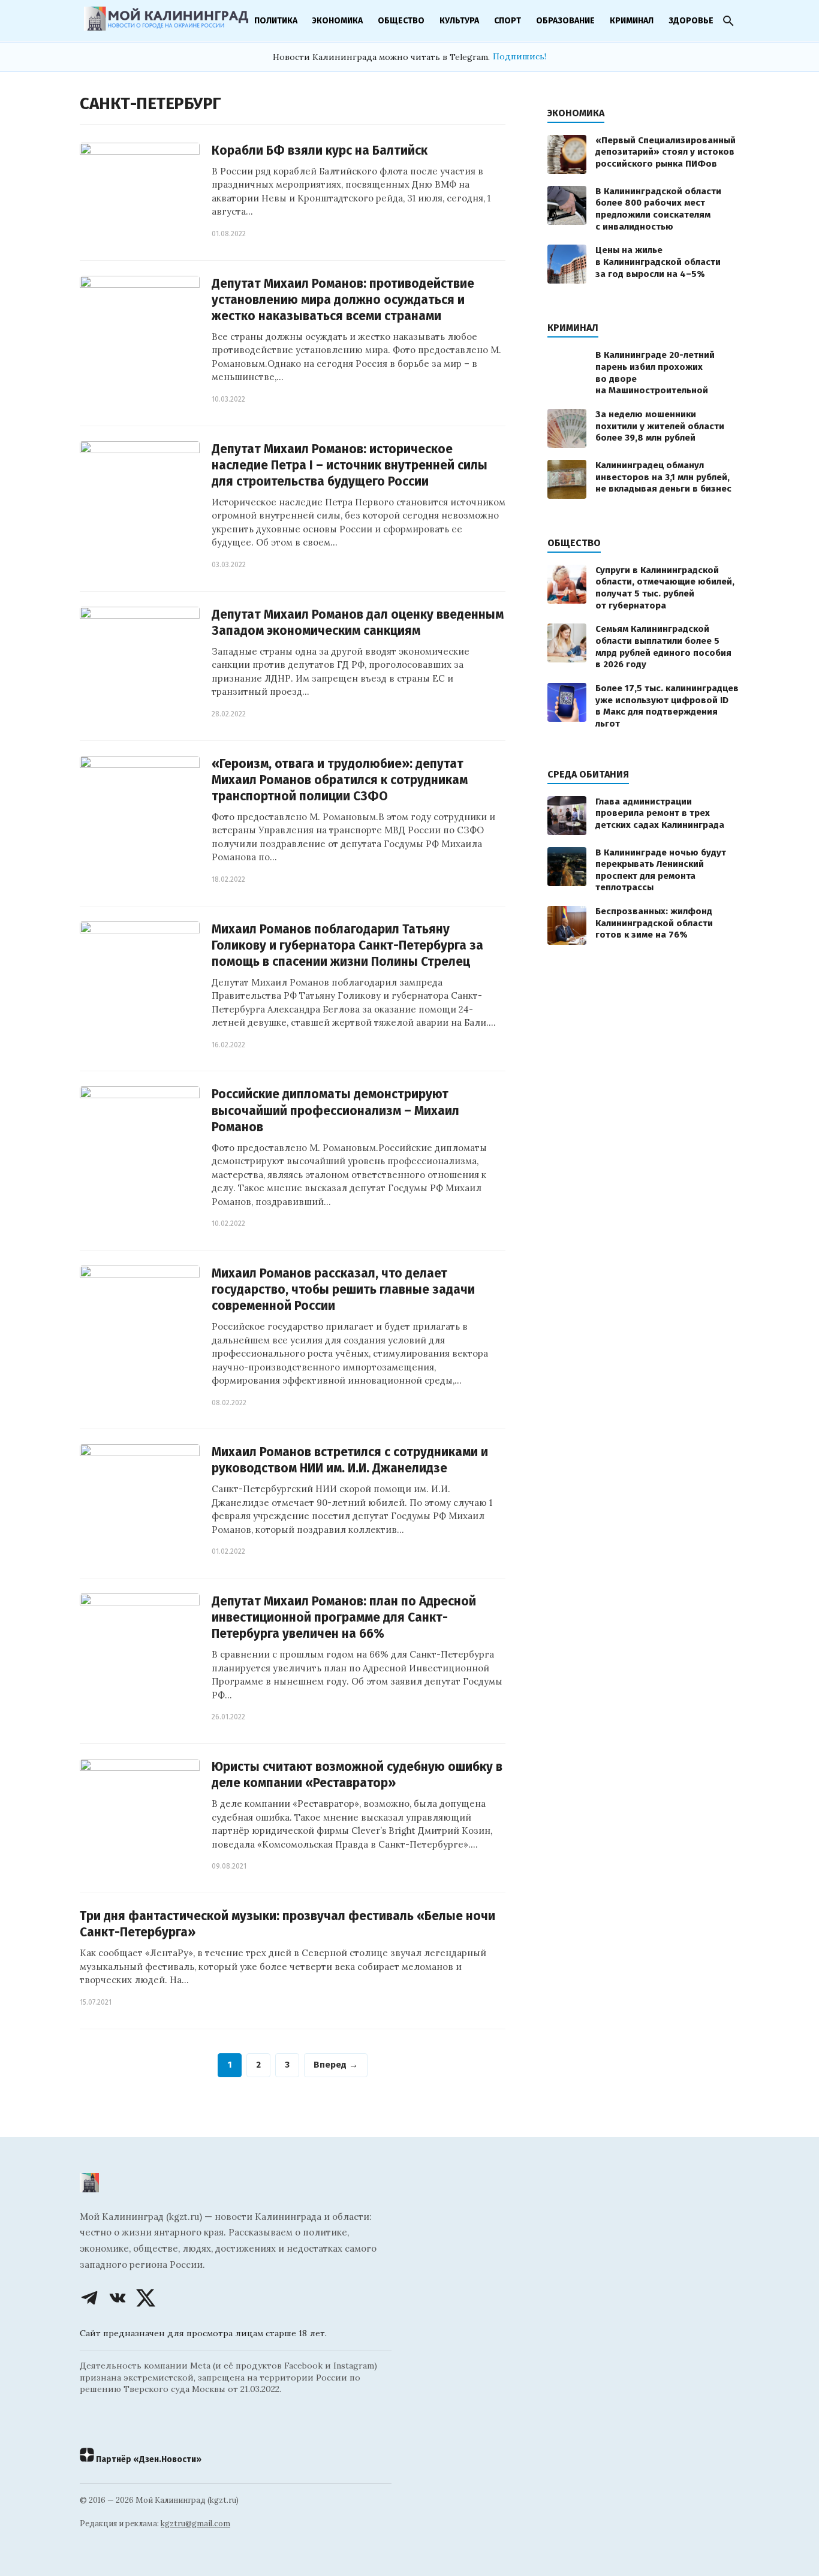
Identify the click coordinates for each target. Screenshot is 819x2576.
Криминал (632, 21)
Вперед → (336, 2065)
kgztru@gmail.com (195, 2524)
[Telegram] (89, 2298)
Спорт (508, 21)
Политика (276, 21)
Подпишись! (520, 56)
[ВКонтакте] (118, 2298)
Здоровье (691, 21)
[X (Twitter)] (146, 2298)
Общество (401, 21)
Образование (565, 21)
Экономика (338, 21)
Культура (459, 21)
